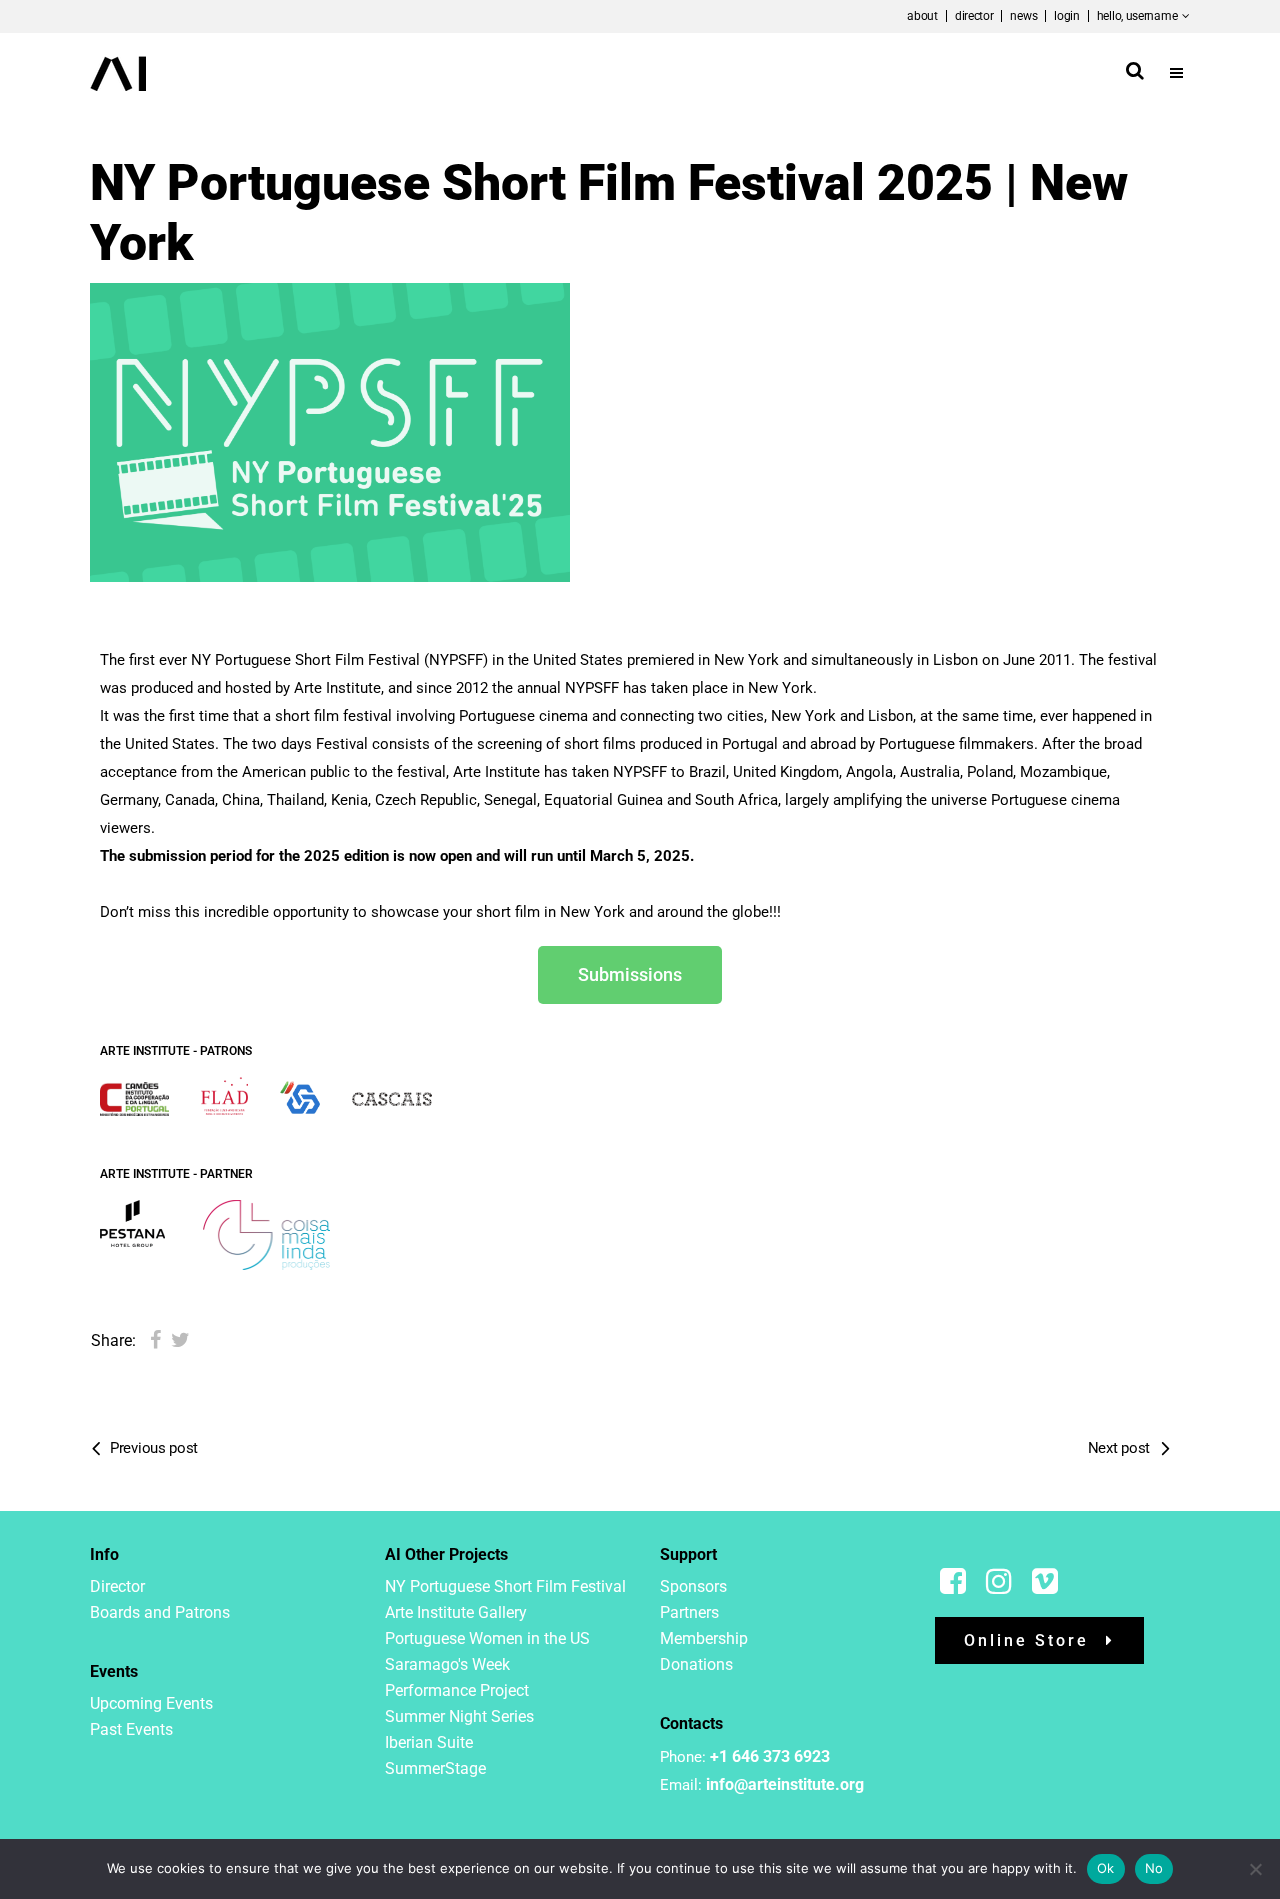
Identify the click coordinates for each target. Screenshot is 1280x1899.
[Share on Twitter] (180, 1340)
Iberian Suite (429, 1742)
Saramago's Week (447, 1664)
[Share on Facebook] (155, 1340)
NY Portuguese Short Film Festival (505, 1586)
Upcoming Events (151, 1703)
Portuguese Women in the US (487, 1638)
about (922, 16)
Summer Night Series (459, 1716)
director (974, 16)
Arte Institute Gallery (456, 1612)
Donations (696, 1664)
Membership (704, 1638)
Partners (689, 1612)
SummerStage (435, 1768)
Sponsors (693, 1586)
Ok (1106, 1868)
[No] (1255, 1869)
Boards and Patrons (160, 1612)
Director (117, 1586)
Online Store (1026, 1640)
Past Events (131, 1729)
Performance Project (457, 1690)
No (1154, 1868)
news (1023, 16)
